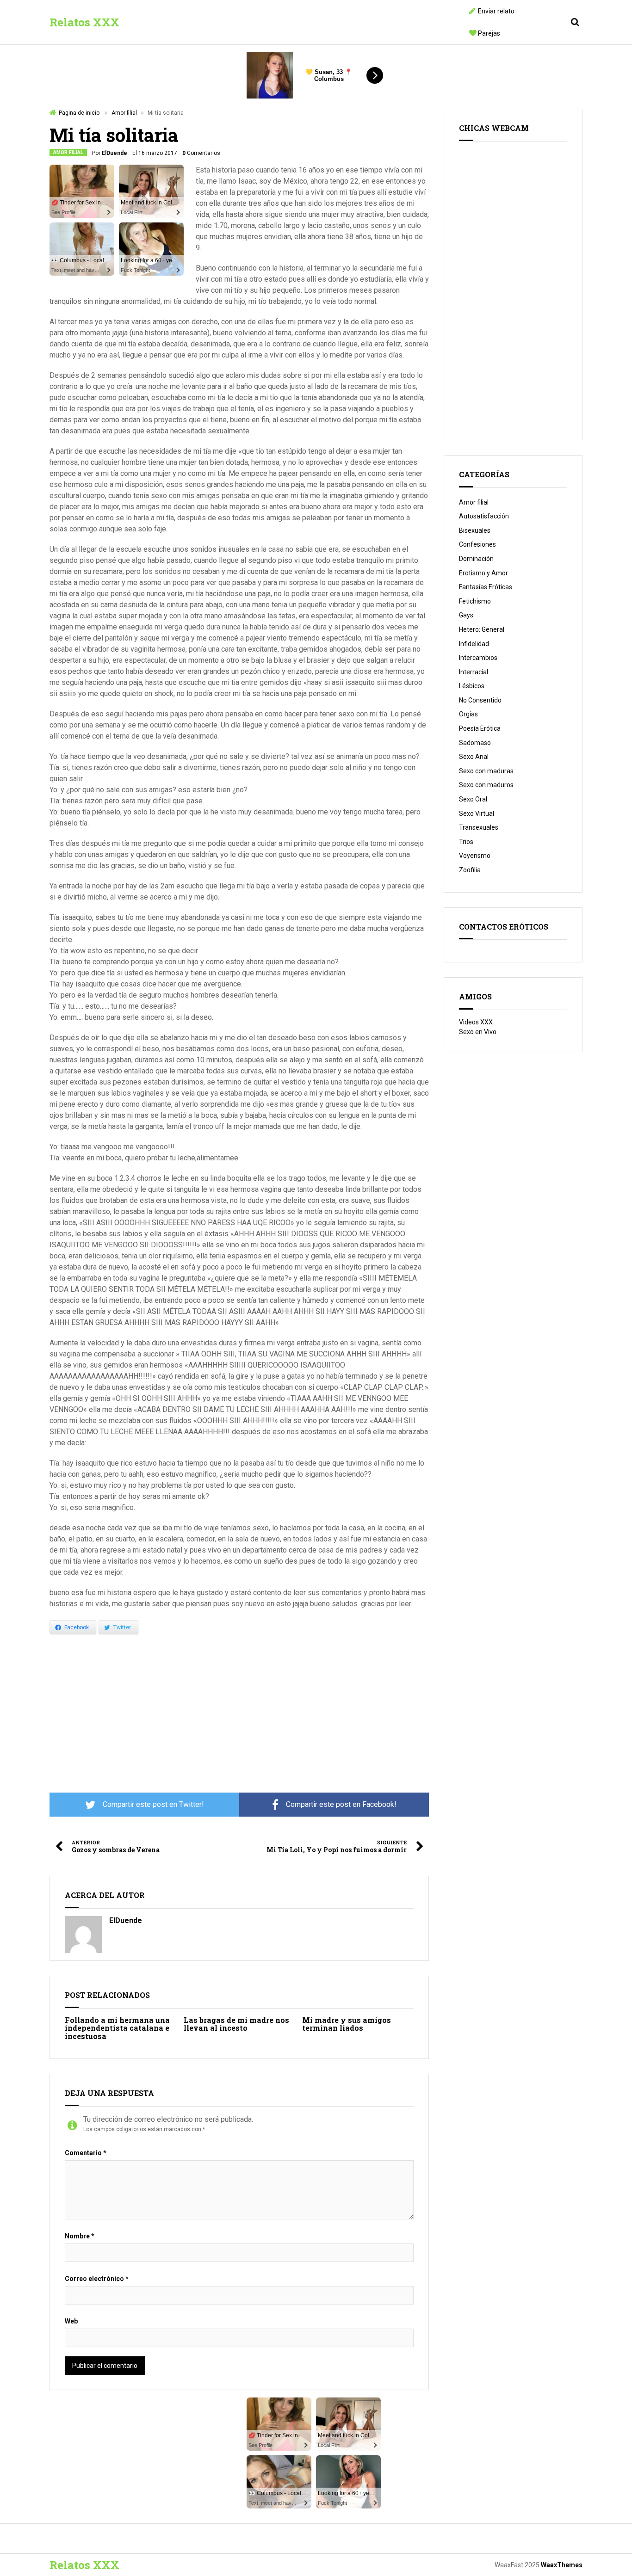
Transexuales (479, 827)
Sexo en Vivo (478, 1032)
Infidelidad (474, 644)
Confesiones (477, 544)
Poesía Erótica (480, 728)
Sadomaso (475, 743)
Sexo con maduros (486, 785)
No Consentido (480, 700)
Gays (466, 615)
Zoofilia (470, 870)
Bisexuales (475, 530)
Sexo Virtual (477, 813)
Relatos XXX (84, 22)
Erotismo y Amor (483, 573)
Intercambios (478, 658)
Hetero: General (482, 629)
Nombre (80, 2236)
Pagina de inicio (79, 113)
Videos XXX (476, 1022)
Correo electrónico (97, 2279)
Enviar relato (496, 11)
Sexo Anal (474, 757)
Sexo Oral (473, 799)
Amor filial (124, 113)
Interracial (474, 672)
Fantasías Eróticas (486, 587)
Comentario (86, 2153)
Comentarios (201, 153)
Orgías (468, 714)
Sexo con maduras (486, 771)
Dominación (476, 559)
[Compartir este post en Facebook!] (334, 1805)
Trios (466, 842)
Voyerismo (475, 856)
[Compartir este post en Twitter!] (144, 1805)
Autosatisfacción (484, 516)
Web (71, 2321)
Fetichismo (475, 601)
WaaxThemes (562, 2565)
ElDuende (115, 153)
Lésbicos (472, 686)
